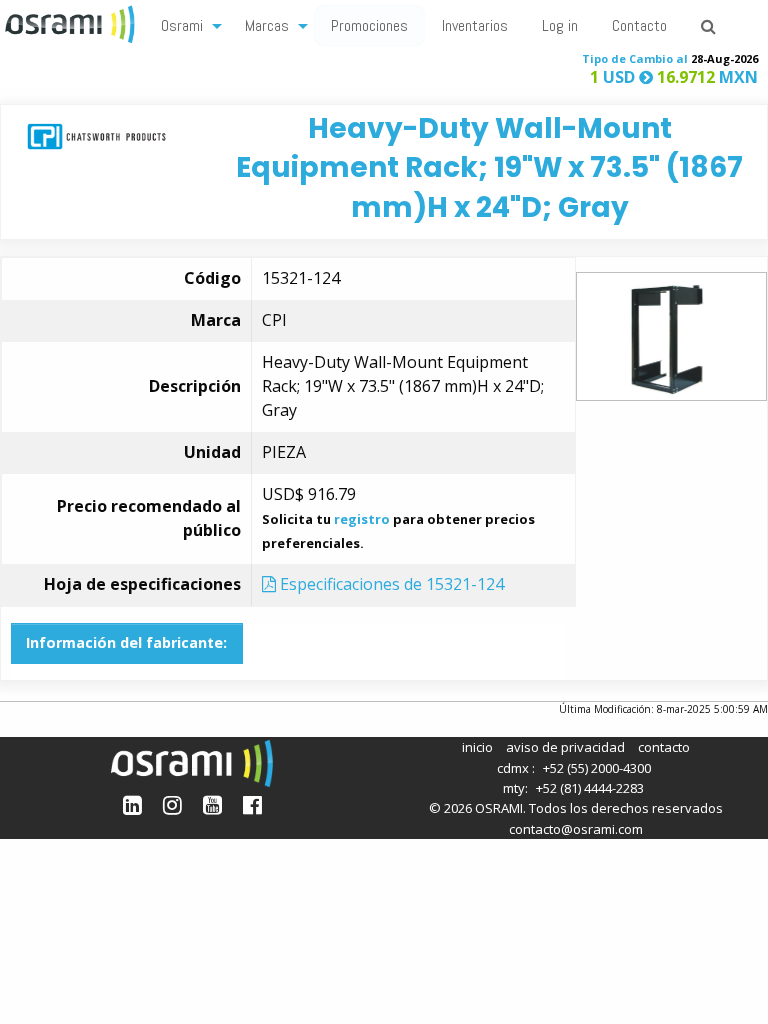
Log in (560, 25)
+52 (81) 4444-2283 (590, 788)
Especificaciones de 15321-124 (390, 584)
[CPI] (96, 135)
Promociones (369, 25)
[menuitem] (186, 24)
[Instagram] (172, 804)
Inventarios (475, 25)
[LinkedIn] (132, 804)
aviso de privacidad (565, 747)
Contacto (639, 25)
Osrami (182, 25)
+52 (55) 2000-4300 (597, 768)
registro (362, 519)
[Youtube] (212, 804)
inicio (477, 747)
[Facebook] (252, 804)
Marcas (267, 25)
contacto (664, 747)
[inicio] (72, 22)
